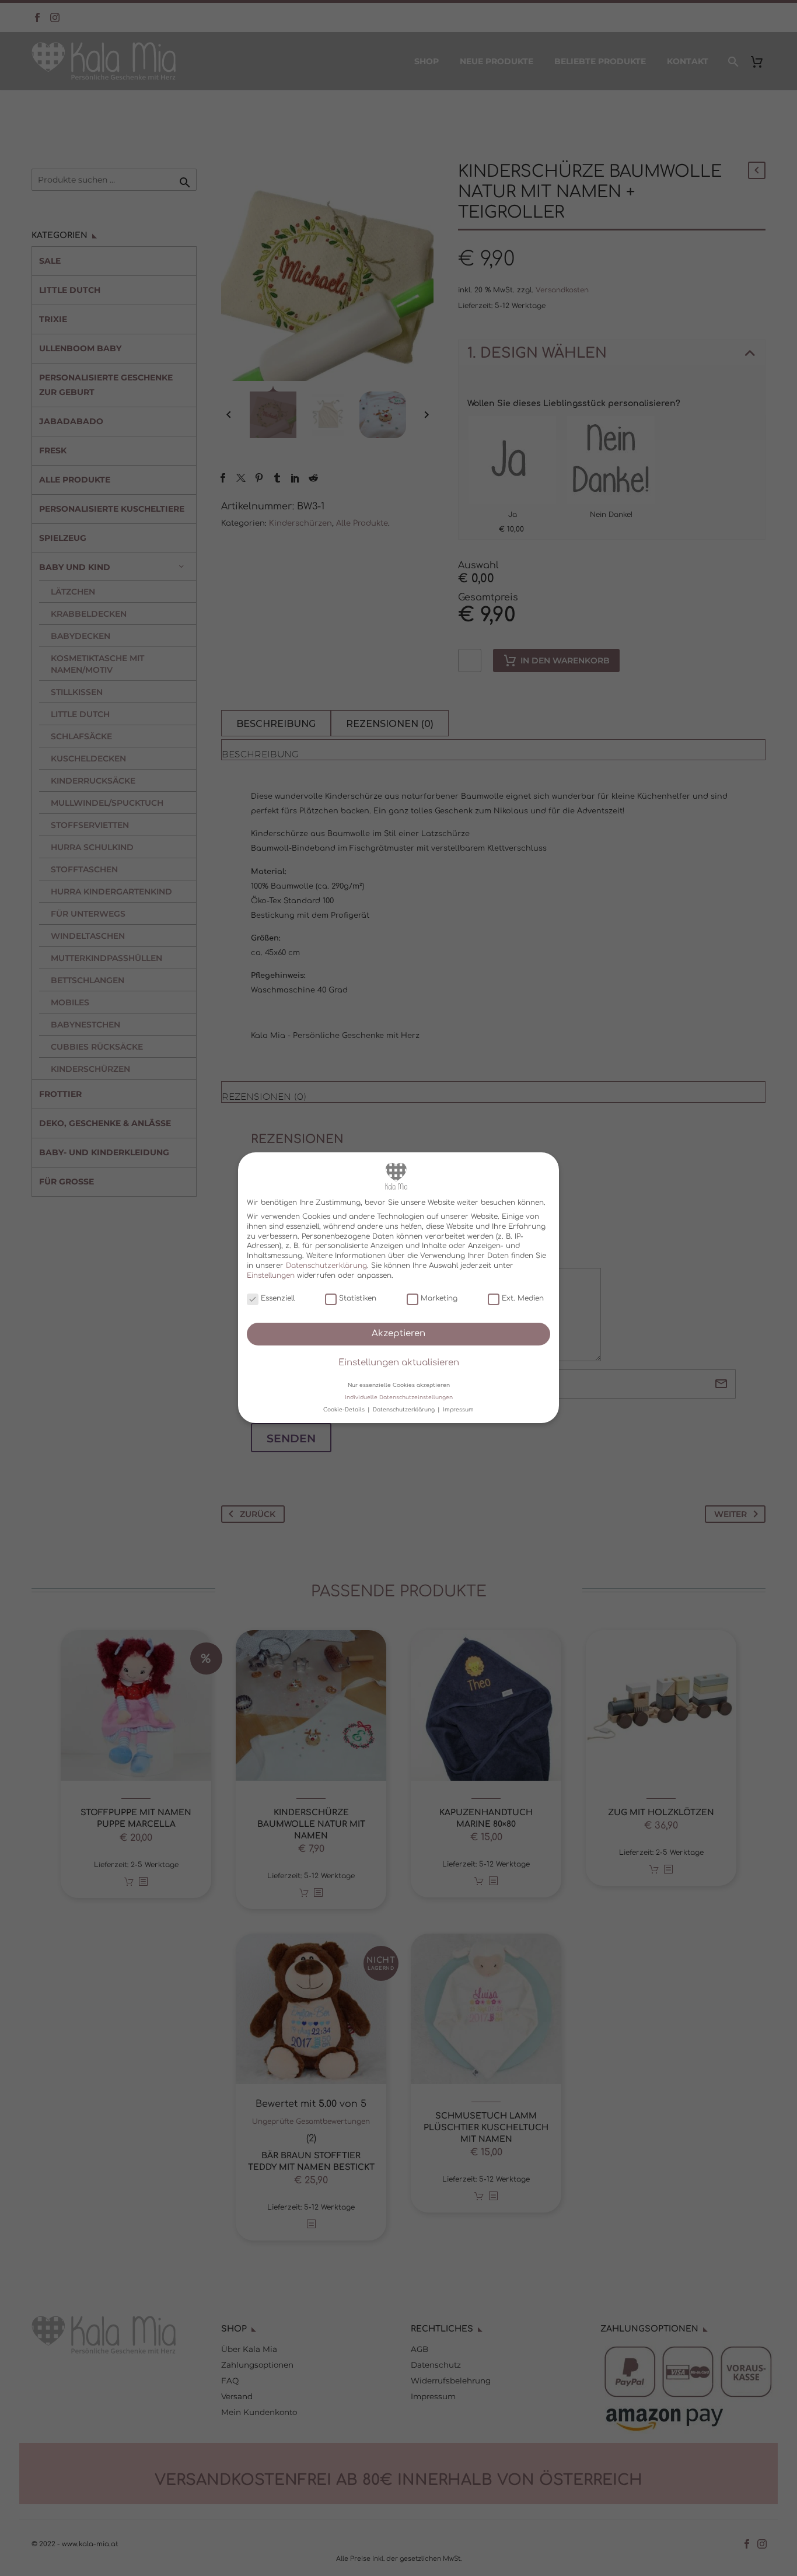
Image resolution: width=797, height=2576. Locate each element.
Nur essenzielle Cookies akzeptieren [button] (399, 1385)
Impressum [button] (458, 1410)
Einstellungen (271, 1275)
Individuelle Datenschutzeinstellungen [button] (399, 1397)
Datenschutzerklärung (326, 1266)
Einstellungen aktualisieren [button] (399, 1363)
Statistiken (358, 1298)
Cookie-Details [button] (345, 1410)
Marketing (439, 1298)
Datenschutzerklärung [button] (405, 1410)
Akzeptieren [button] (398, 1334)
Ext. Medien (523, 1298)
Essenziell (278, 1298)
